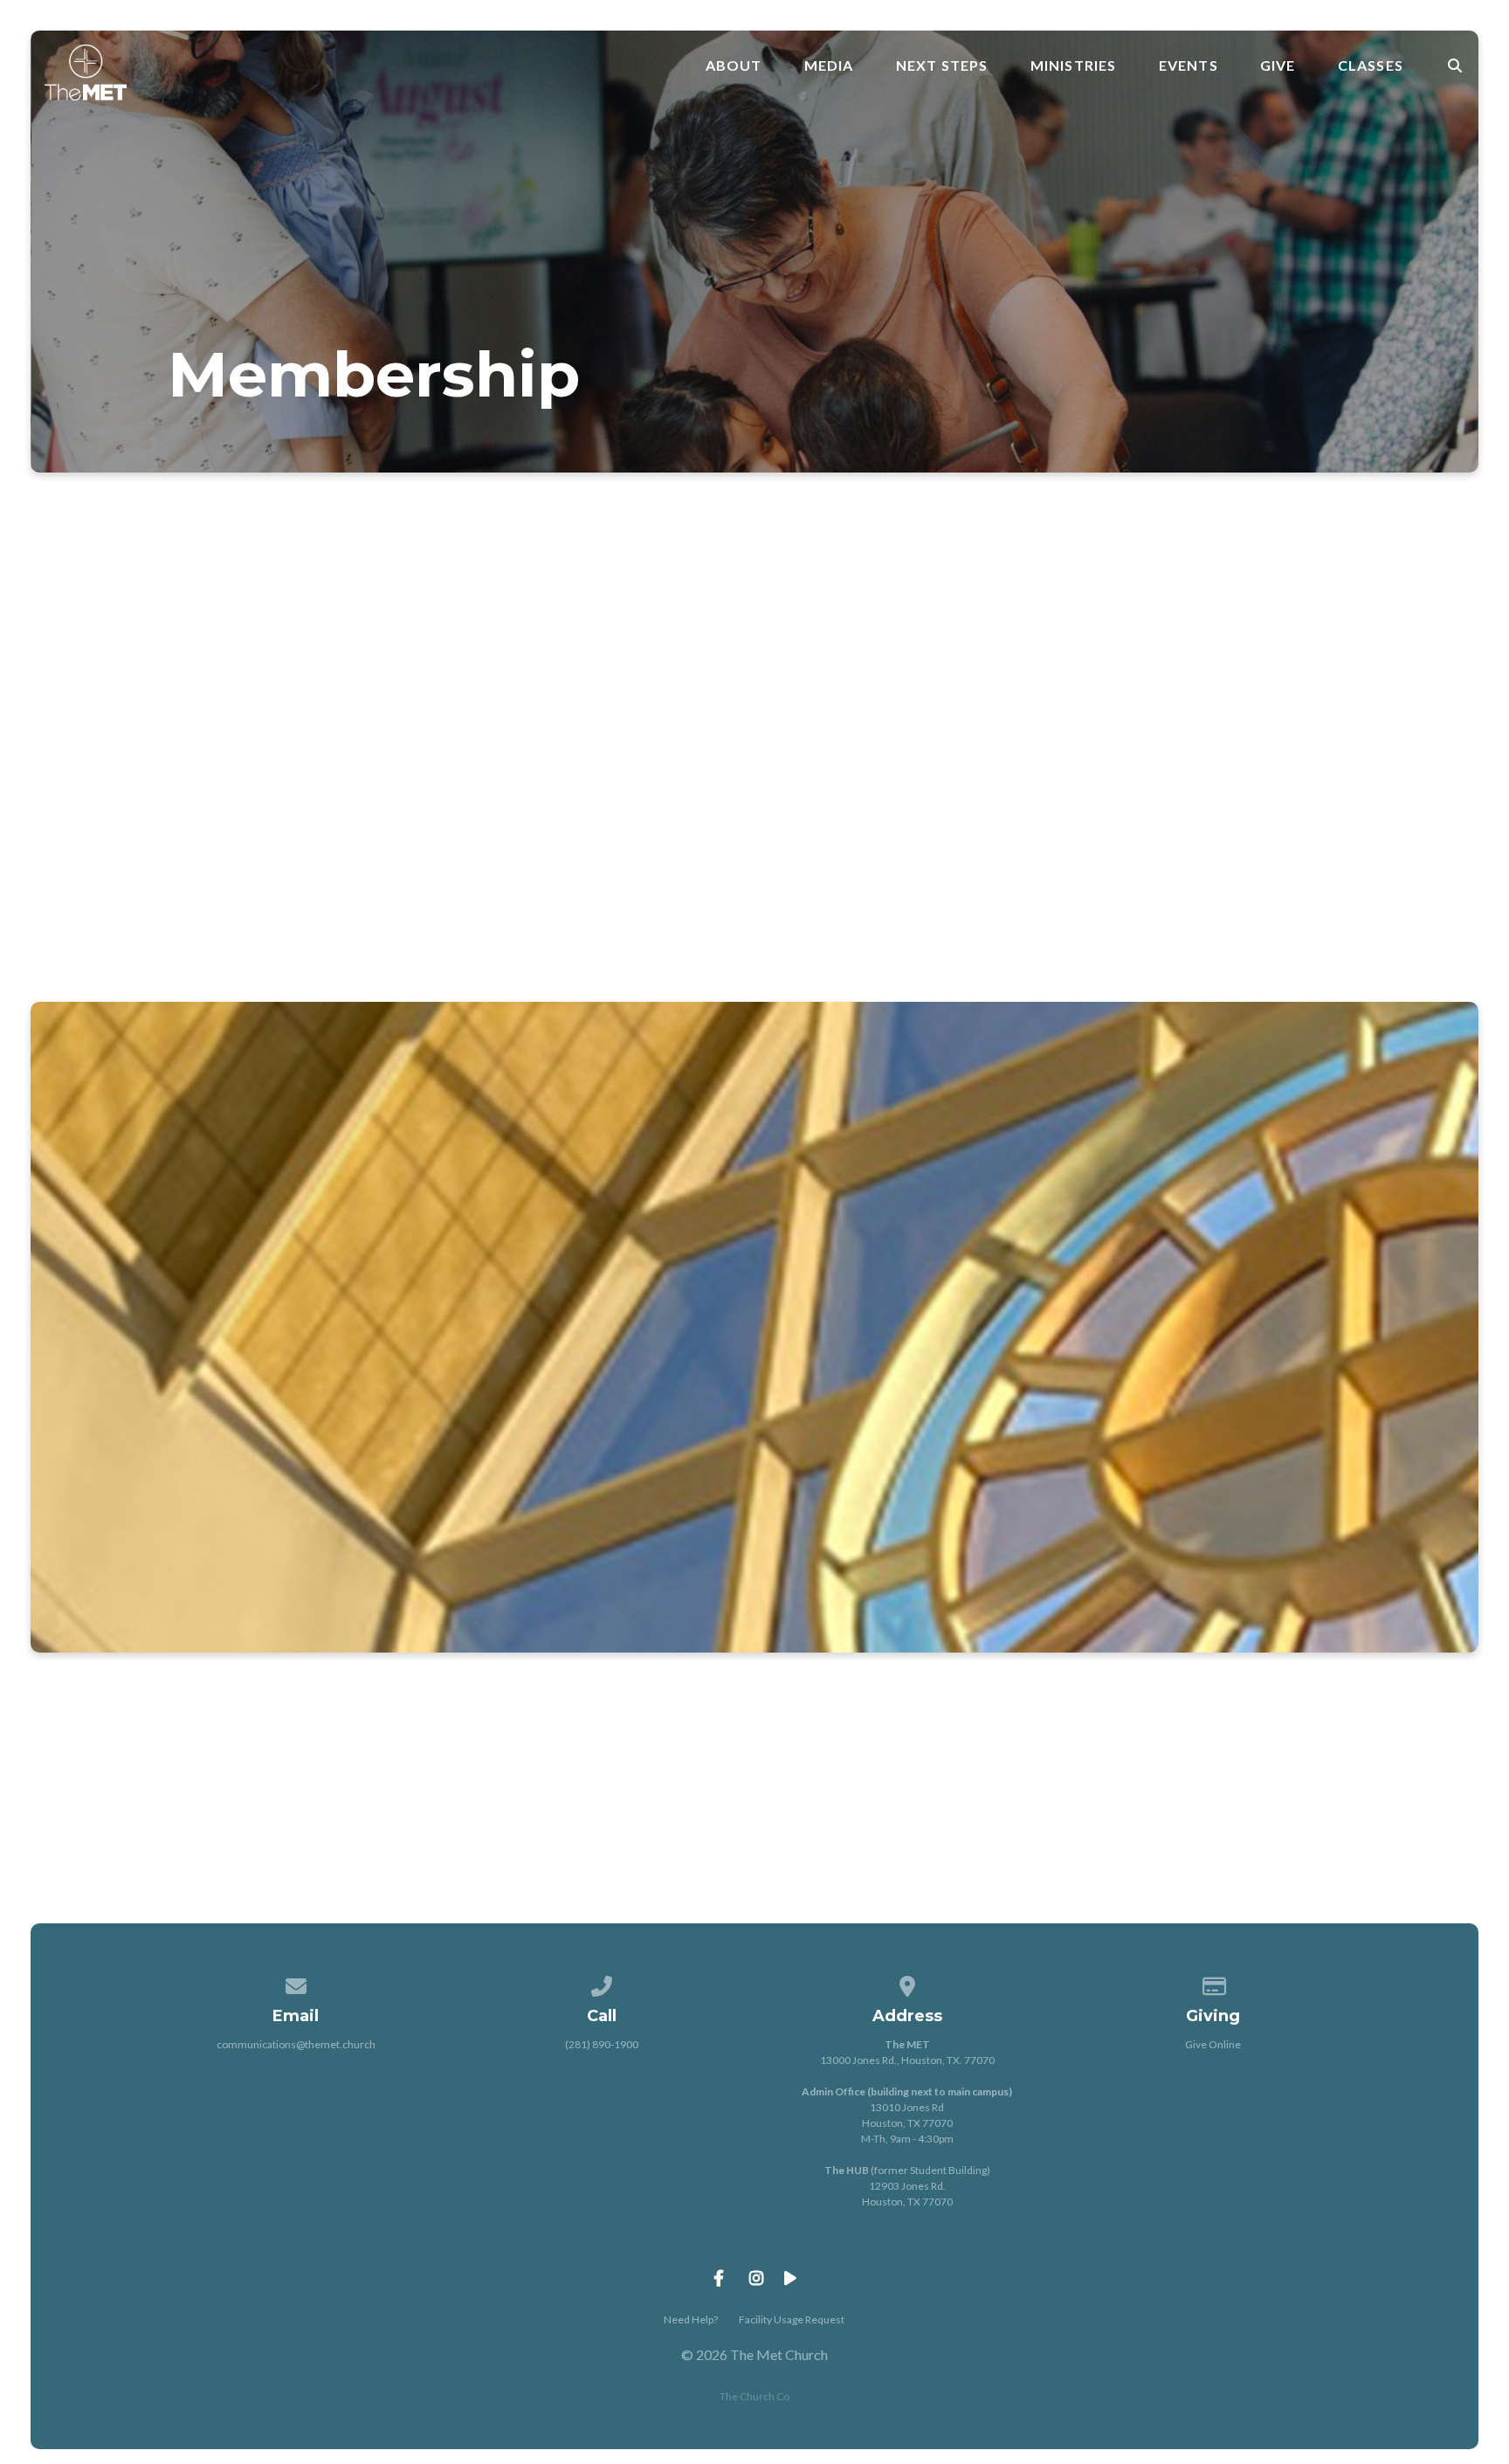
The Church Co (754, 2396)
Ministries (1074, 66)
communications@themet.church (296, 2044)
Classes (1371, 66)
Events (1189, 66)
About (734, 66)
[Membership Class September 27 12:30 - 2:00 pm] (449, 1270)
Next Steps (942, 66)
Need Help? (691, 2319)
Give (1278, 66)
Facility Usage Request (792, 2319)
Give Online (1213, 2044)
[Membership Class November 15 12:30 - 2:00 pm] (1060, 1270)
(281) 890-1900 (602, 2044)
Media (829, 66)
